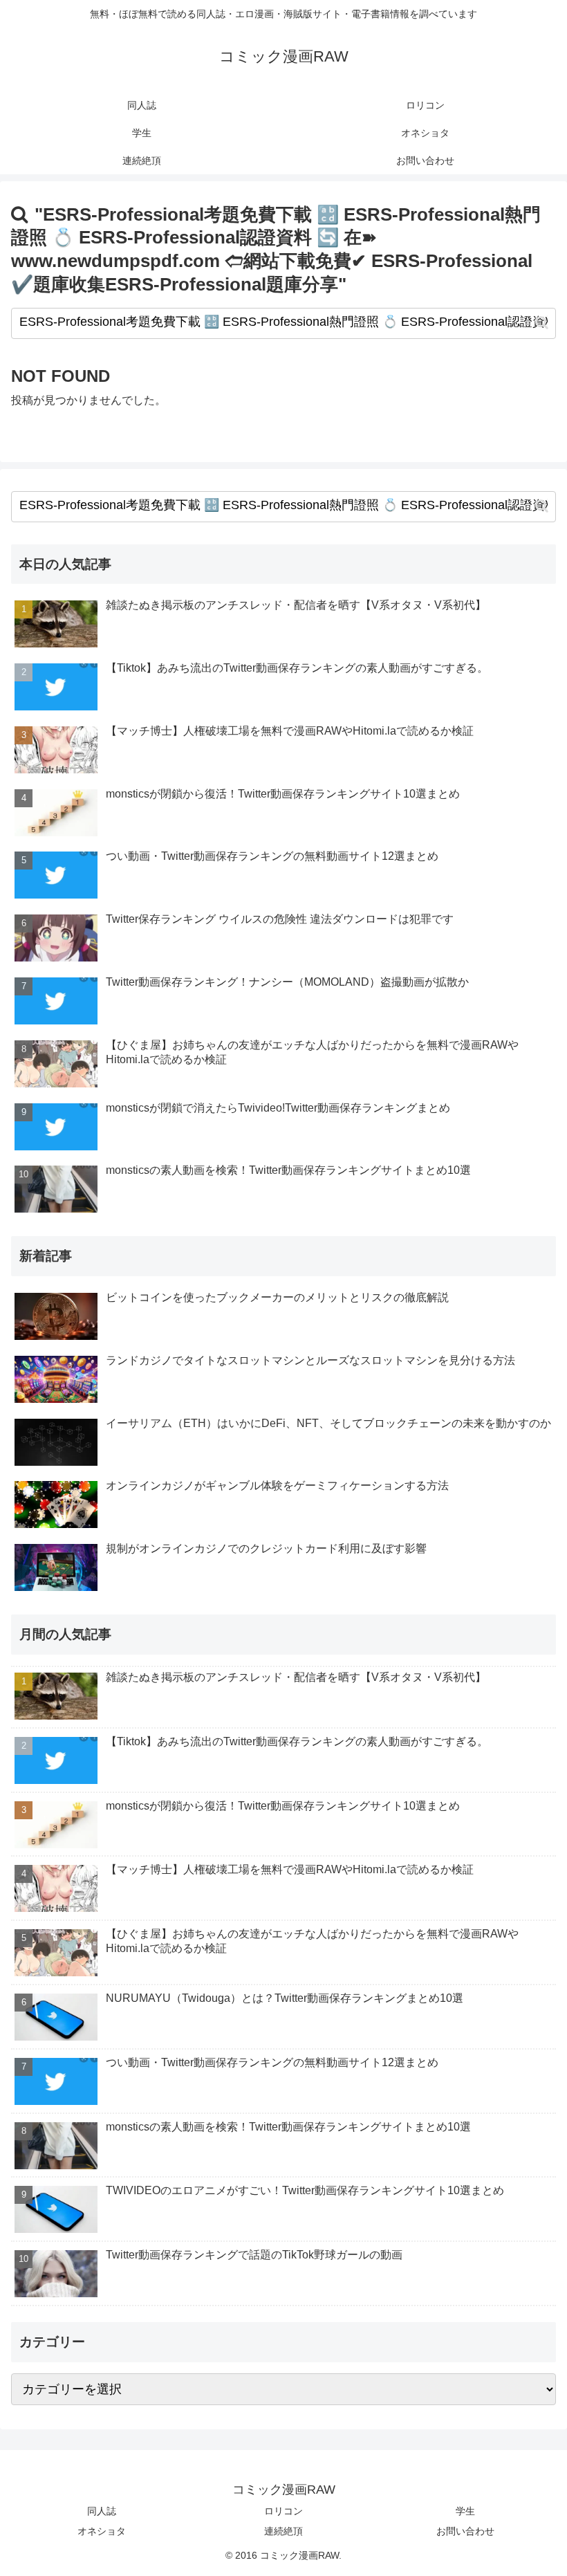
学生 (465, 2511)
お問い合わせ (465, 2531)
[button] (542, 323)
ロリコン (283, 2511)
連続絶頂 (283, 2531)
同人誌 (102, 2511)
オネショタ (102, 2531)
